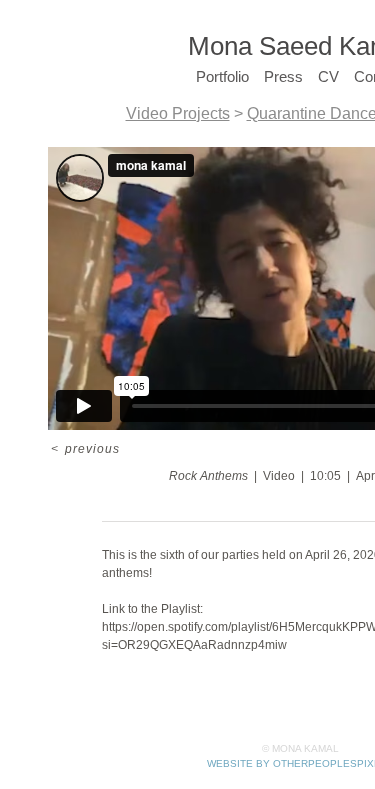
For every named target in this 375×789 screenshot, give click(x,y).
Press (290, 76)
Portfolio (231, 76)
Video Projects (190, 114)
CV (329, 76)
